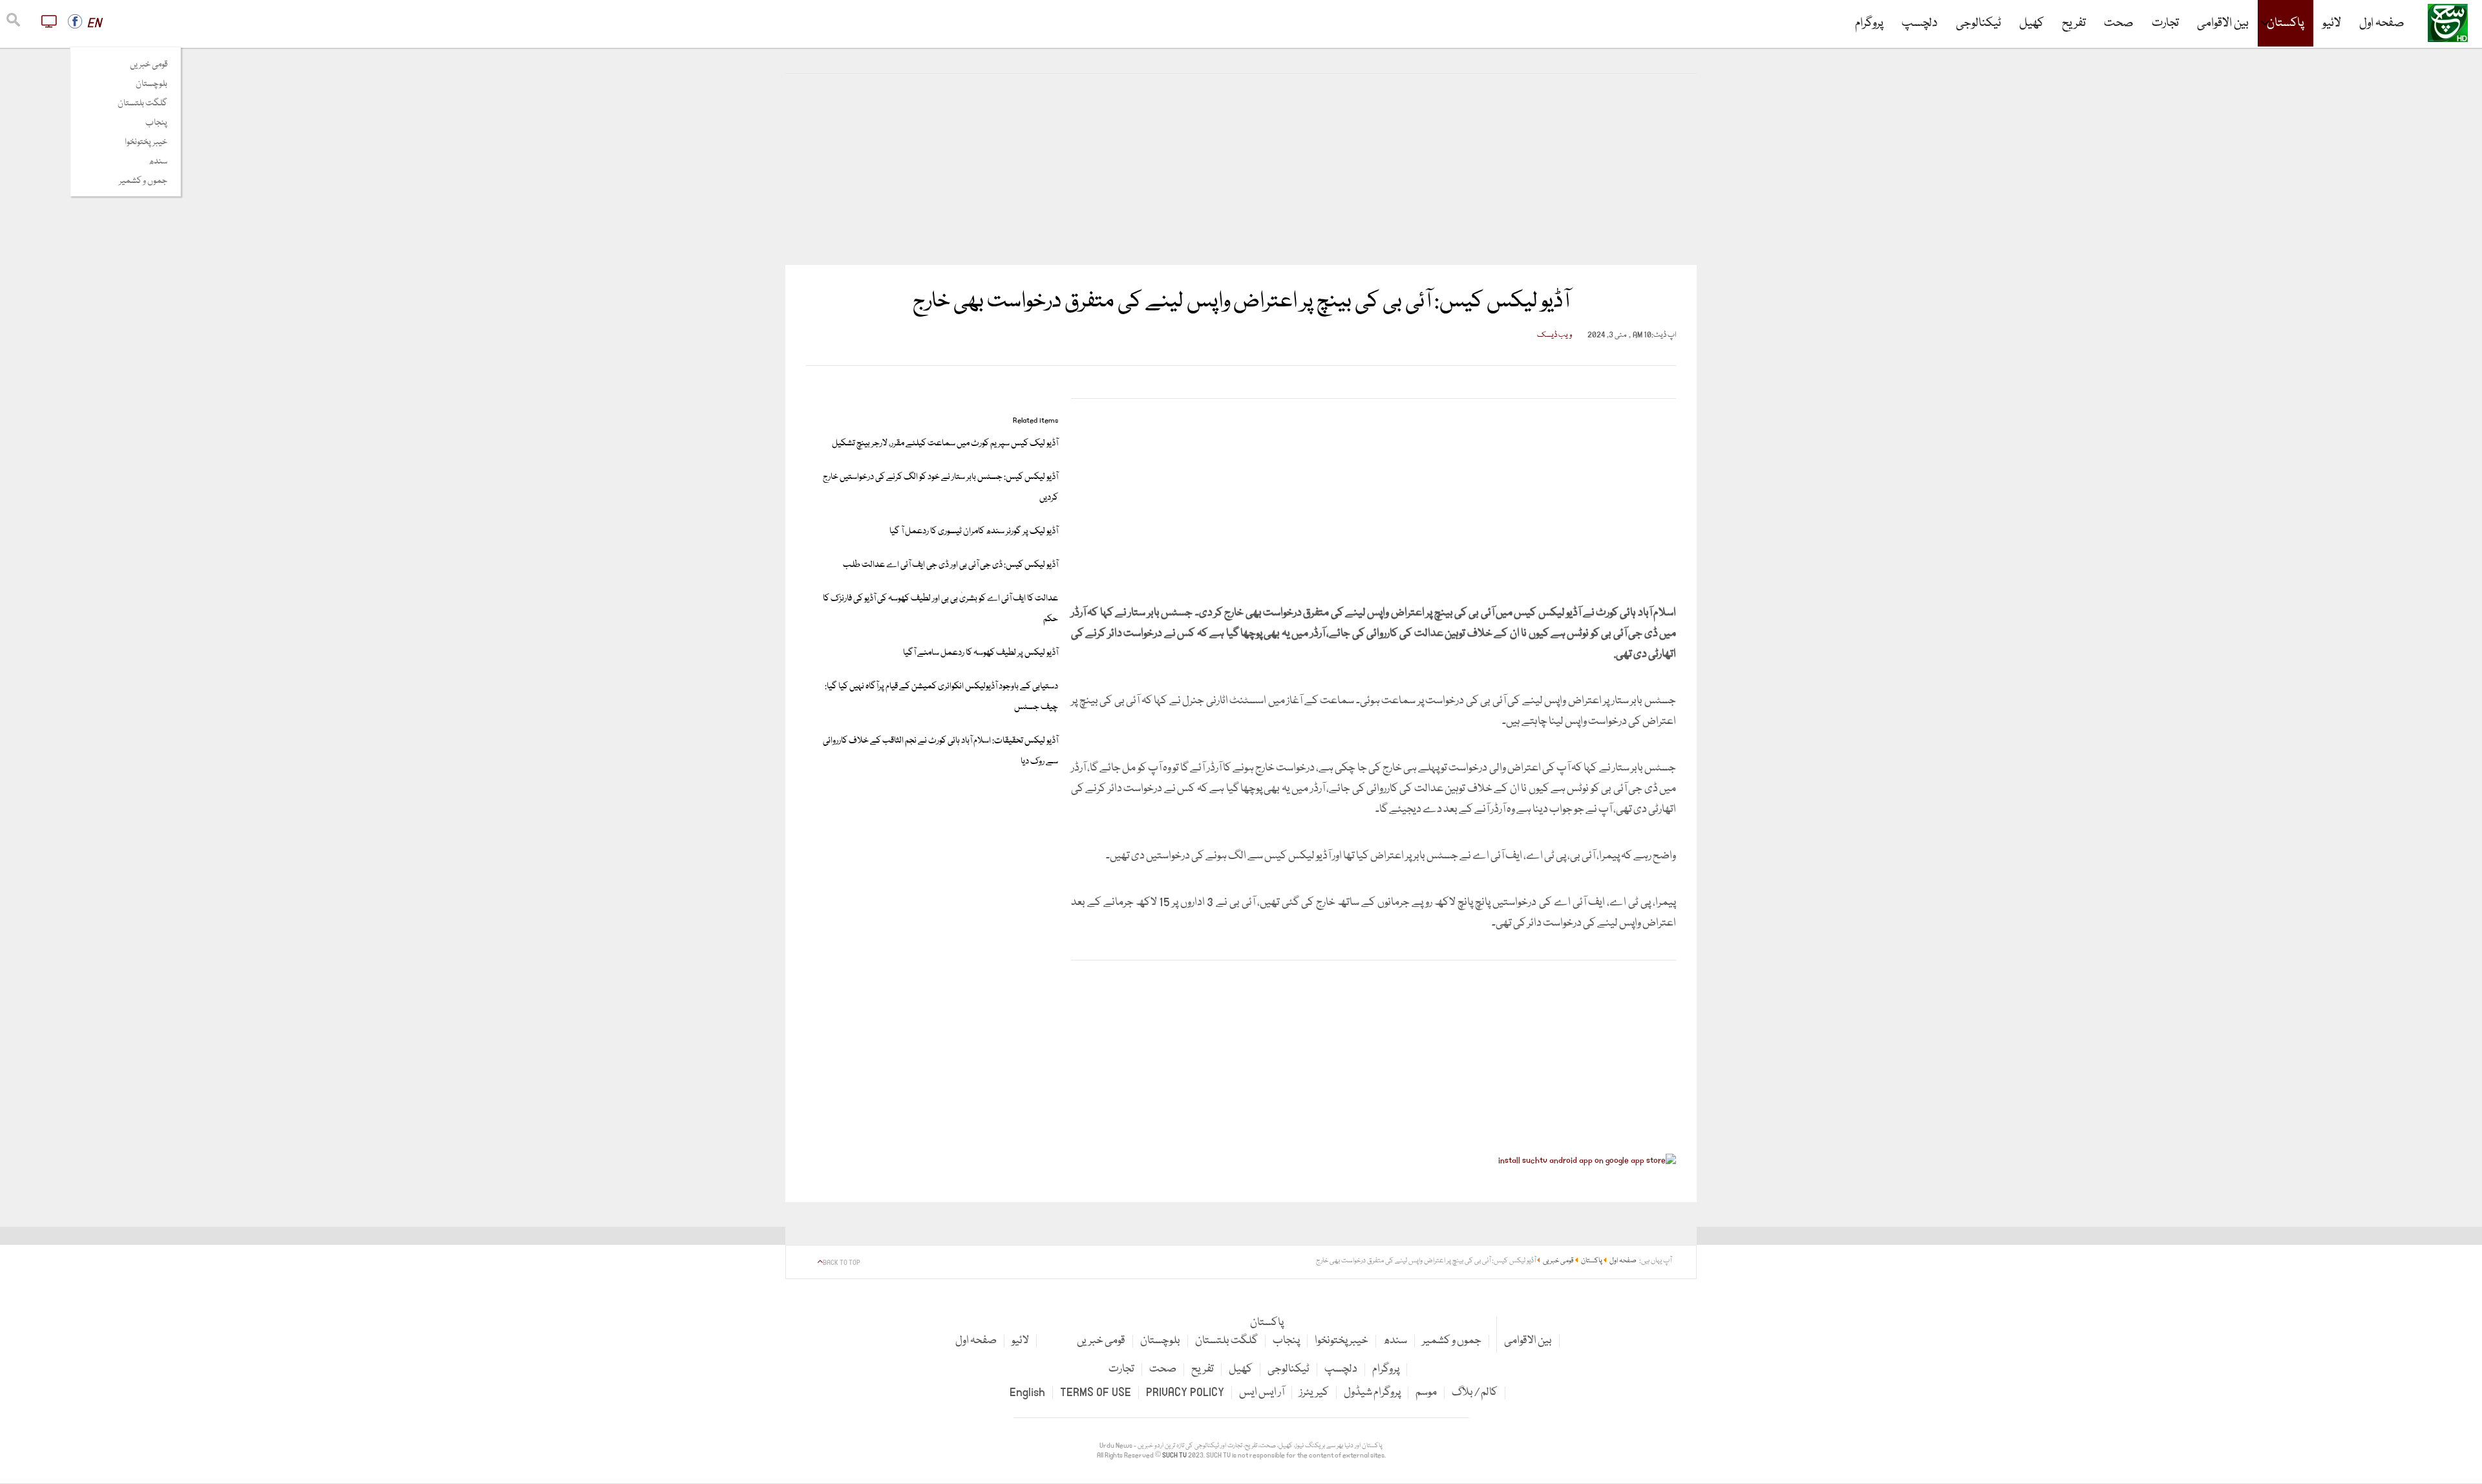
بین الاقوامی (2223, 23)
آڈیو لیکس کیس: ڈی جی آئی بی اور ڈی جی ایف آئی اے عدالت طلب (950, 565)
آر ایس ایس (1262, 1393)
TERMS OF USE (1096, 1393)
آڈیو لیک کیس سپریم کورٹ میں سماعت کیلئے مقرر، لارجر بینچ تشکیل (945, 443)
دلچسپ (1920, 23)
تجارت (2165, 23)
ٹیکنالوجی (1978, 23)
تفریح (2074, 23)
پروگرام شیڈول (1372, 1393)
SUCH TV (1175, 1456)
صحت (2119, 23)
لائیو (2332, 23)
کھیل (2031, 23)
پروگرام (1869, 23)
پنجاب (156, 123)
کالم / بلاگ (1475, 1393)
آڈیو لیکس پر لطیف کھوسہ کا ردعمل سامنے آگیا (981, 653)
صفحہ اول (2382, 23)
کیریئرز (1314, 1393)
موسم (1426, 1393)
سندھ (158, 162)
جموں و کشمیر (143, 181)
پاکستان (2286, 23)
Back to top (842, 1263)
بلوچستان (152, 84)
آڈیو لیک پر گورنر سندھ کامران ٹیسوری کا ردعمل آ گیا (974, 531)
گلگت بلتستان (143, 103)
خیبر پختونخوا (146, 142)
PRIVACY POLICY (1185, 1393)
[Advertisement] (1241, 169)
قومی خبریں (149, 65)
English (1027, 1393)
